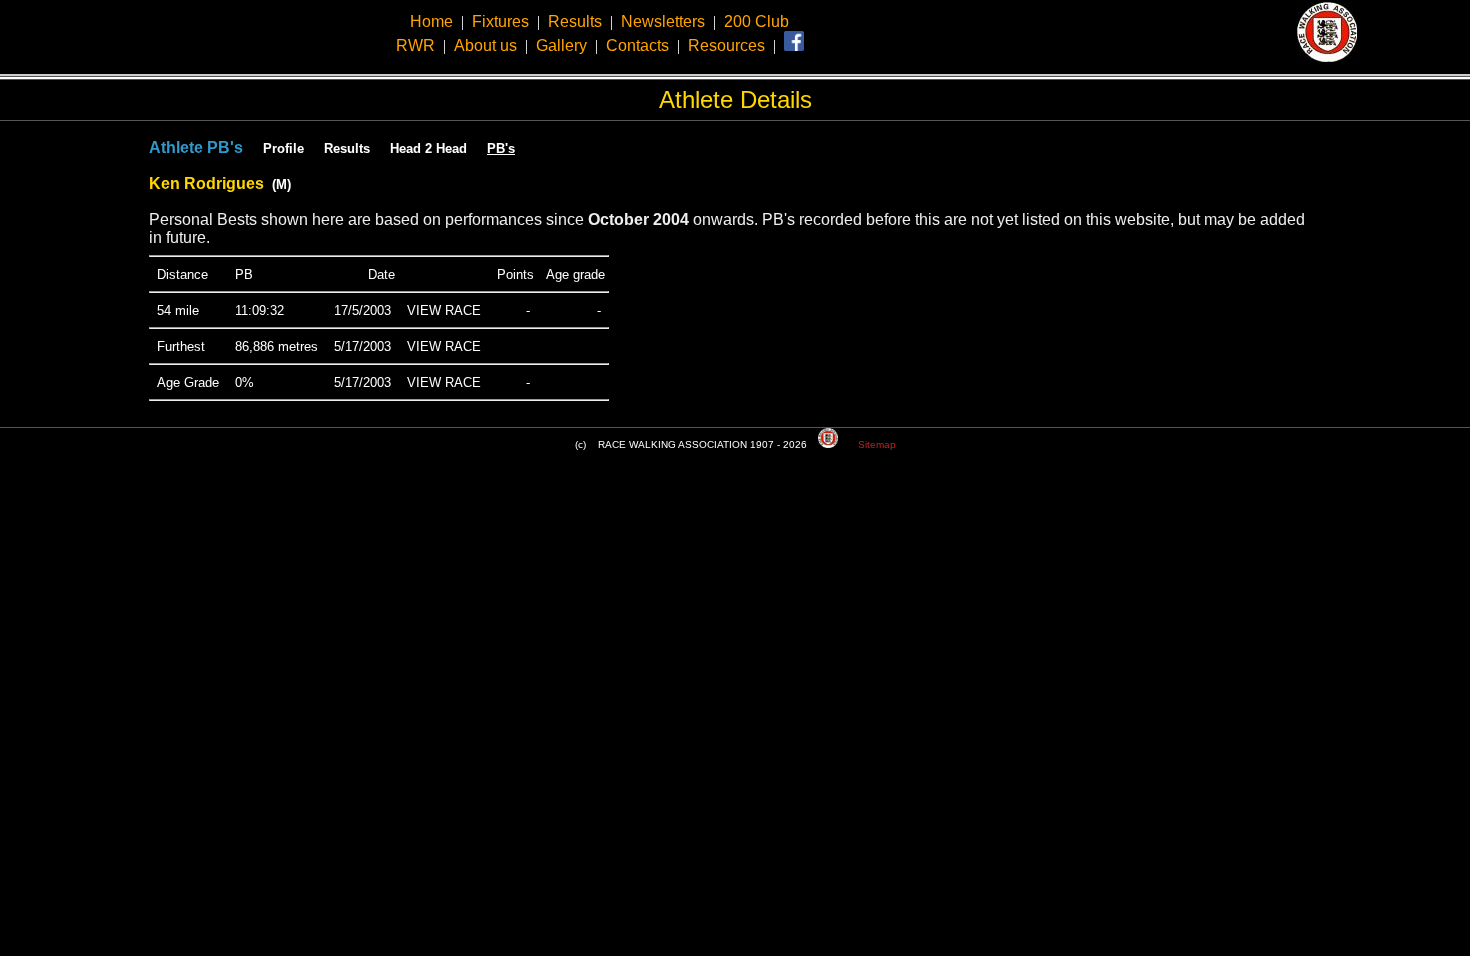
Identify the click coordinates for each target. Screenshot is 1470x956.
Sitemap (877, 444)
